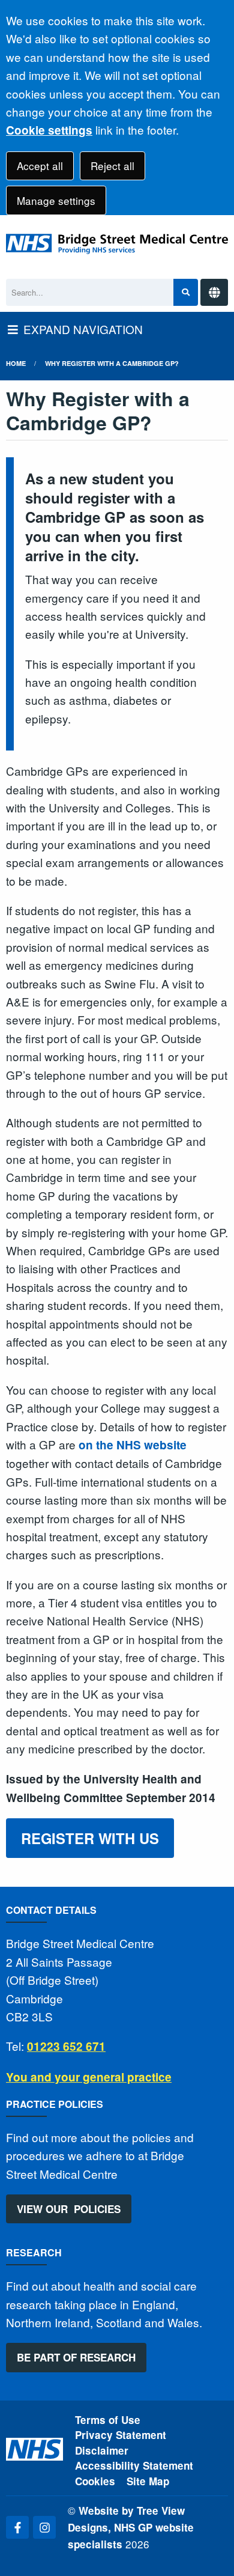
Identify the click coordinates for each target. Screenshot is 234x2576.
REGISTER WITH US (90, 1838)
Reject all (112, 166)
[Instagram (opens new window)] (44, 2527)
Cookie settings (49, 130)
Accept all (40, 166)
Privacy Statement (121, 2435)
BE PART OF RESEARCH (76, 2357)
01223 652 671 (66, 2046)
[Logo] (117, 244)
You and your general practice (89, 2077)
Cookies (95, 2481)
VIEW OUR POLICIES (69, 2209)
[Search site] (186, 292)
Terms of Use (108, 2420)
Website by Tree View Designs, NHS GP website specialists (131, 2528)
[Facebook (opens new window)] (17, 2527)
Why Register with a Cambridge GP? (112, 363)
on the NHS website (133, 1445)
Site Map (148, 2481)
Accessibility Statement (134, 2465)
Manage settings (56, 200)
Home (16, 363)
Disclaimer (102, 2450)
